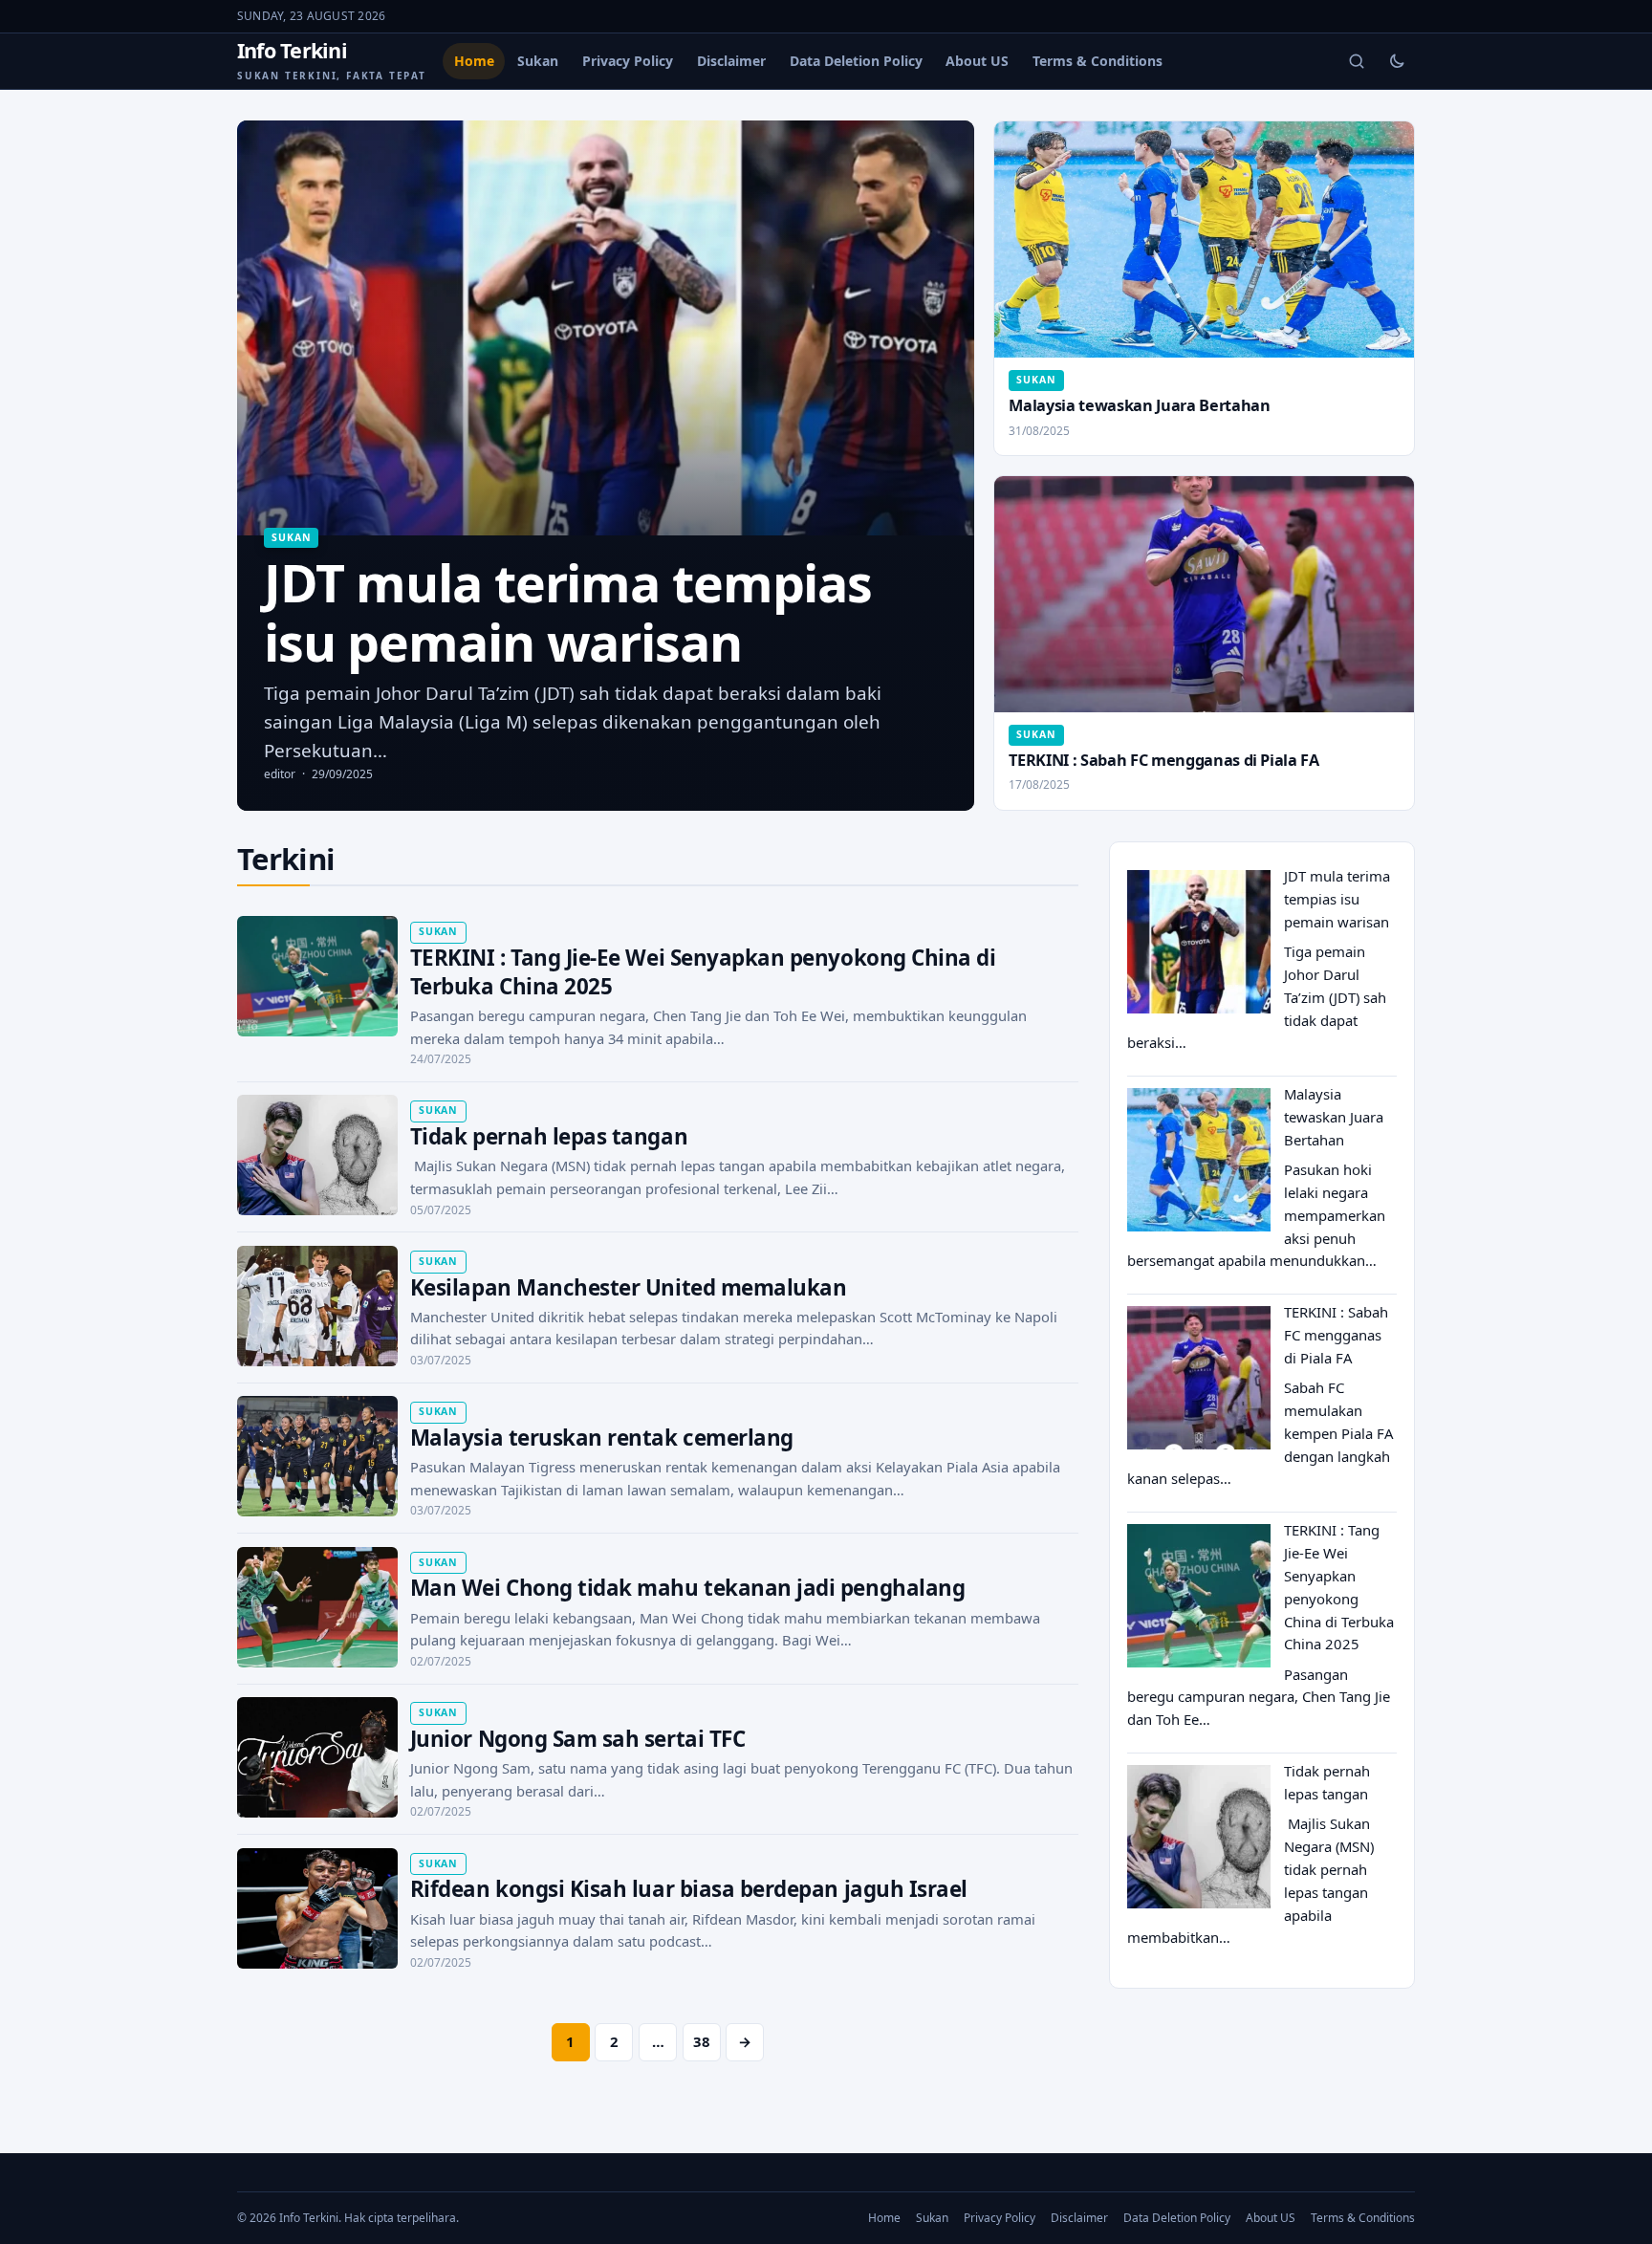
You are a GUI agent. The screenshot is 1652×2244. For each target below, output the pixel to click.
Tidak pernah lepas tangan (549, 1136)
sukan (291, 537)
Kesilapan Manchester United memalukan (629, 1287)
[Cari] (1357, 61)
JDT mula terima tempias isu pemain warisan (1337, 899)
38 (702, 2041)
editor (280, 774)
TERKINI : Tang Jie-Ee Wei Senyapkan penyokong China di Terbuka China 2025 (703, 972)
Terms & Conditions (1098, 61)
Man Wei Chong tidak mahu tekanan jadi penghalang (687, 1588)
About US (977, 61)
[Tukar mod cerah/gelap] (1397, 61)
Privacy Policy (628, 61)
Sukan (538, 61)
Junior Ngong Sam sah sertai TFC (577, 1739)
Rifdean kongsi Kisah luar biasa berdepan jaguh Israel (689, 1889)
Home (474, 61)
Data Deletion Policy (856, 61)
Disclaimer (731, 61)
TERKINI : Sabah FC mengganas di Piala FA (1163, 760)
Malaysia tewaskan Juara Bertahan (1139, 405)
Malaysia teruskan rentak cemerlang (602, 1438)
